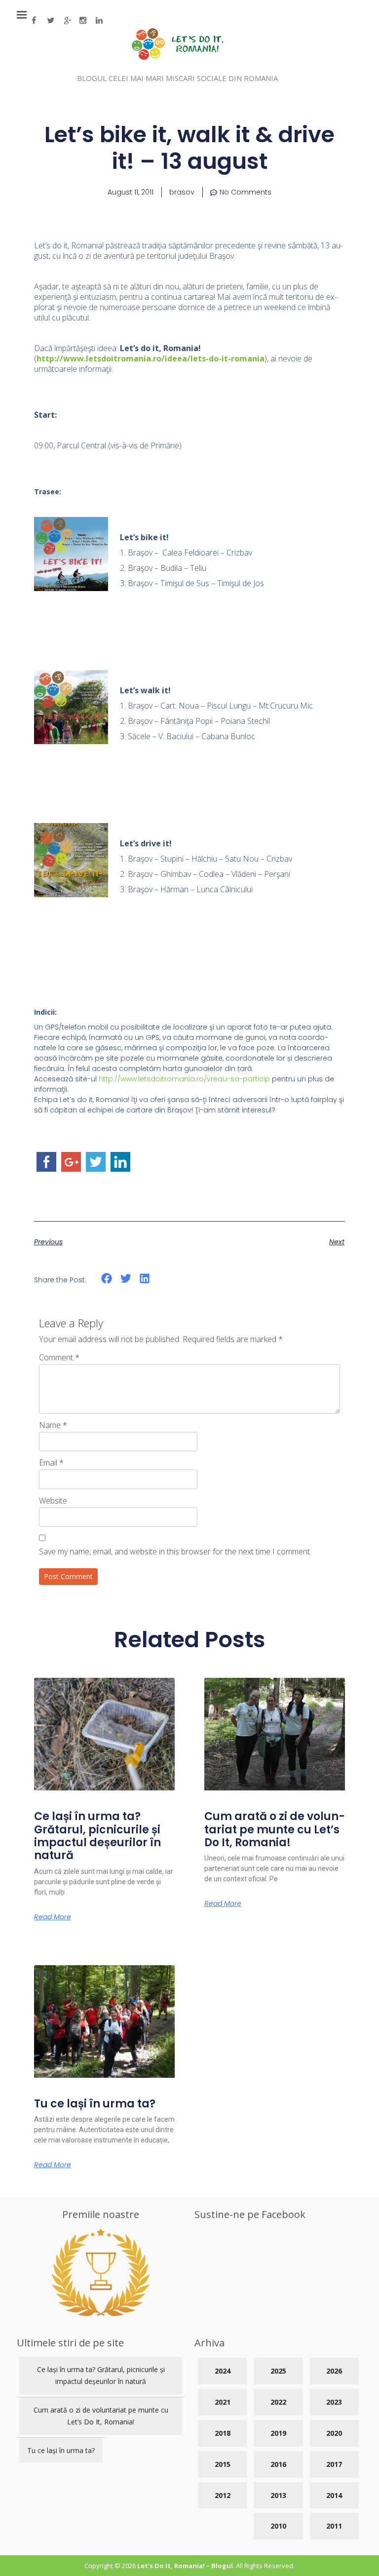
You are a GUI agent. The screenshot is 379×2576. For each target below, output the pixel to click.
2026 (334, 2371)
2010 (278, 2526)
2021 (223, 2402)
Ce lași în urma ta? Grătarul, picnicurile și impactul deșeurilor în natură (97, 1836)
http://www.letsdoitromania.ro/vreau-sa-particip (184, 1079)
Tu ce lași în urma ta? (95, 2104)
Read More (53, 1917)
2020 (334, 2433)
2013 (278, 2495)
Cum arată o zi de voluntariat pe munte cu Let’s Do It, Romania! (275, 1829)
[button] (107, 1279)
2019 (278, 2433)
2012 (223, 2495)
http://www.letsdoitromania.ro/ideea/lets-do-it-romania (151, 358)
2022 (278, 2402)
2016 (278, 2464)
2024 (223, 2371)
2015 (223, 2464)
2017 (334, 2464)
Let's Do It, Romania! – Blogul (185, 2566)
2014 (334, 2495)
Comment (59, 1357)
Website (53, 1501)
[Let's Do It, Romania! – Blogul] (177, 57)
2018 (223, 2433)
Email (51, 1463)
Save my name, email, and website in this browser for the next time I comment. (175, 1551)
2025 (278, 2371)
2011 (334, 2526)
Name (53, 1425)
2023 (334, 2402)
